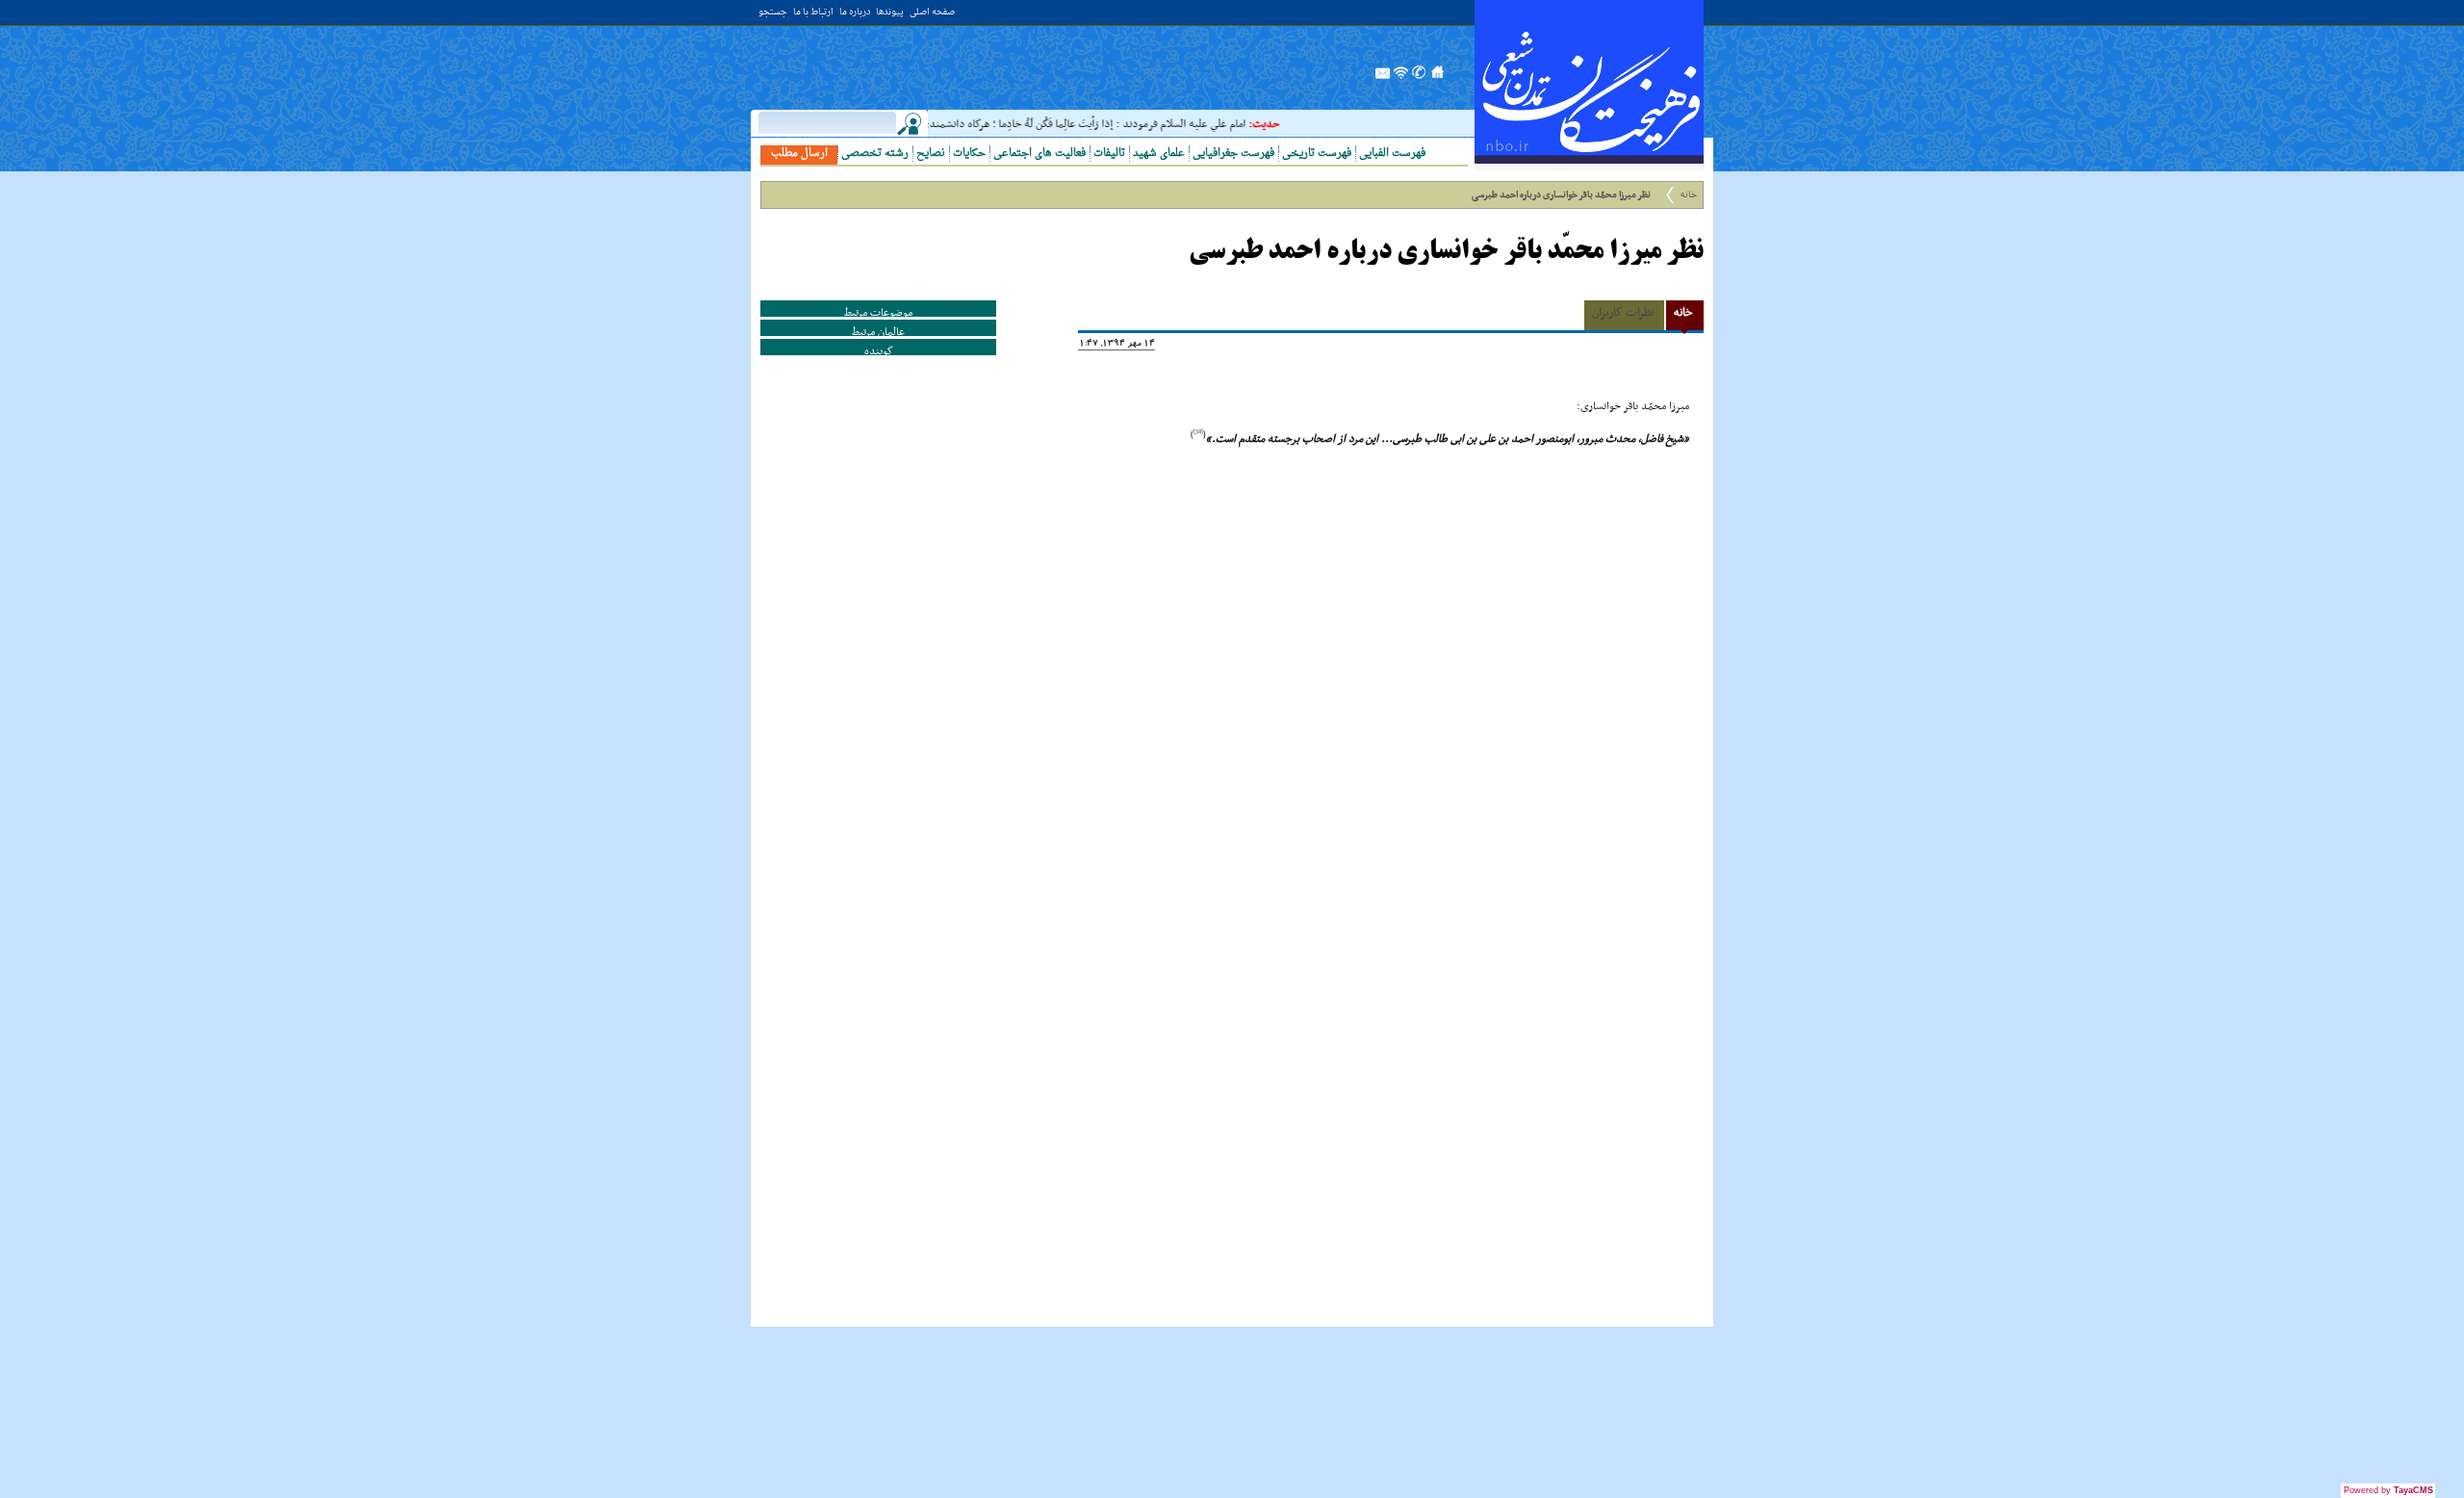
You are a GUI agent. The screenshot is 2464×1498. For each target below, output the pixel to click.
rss (1401, 78)
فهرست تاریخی (1317, 154)
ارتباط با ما (813, 13)
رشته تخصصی (875, 154)
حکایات (969, 154)
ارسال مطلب (799, 154)
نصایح (931, 154)
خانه (1689, 195)
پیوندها (890, 13)
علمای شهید (1159, 154)
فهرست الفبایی (1392, 154)
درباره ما (855, 13)
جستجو (773, 13)
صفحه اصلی (932, 13)
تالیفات (1109, 154)
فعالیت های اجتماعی (1039, 154)
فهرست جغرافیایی (1233, 154)
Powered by (2388, 1490)
